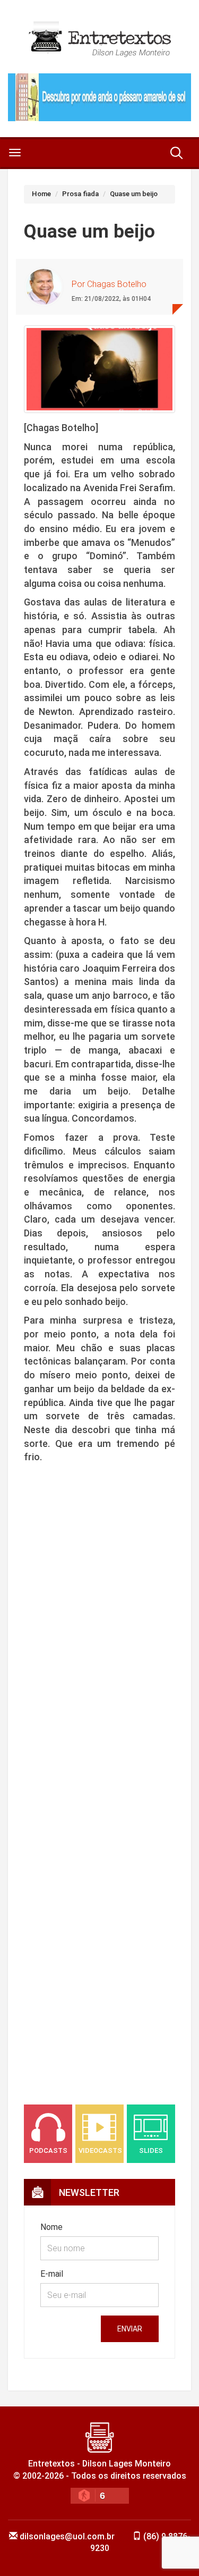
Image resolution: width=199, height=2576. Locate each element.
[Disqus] (99, 1652)
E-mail (52, 2274)
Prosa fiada (80, 194)
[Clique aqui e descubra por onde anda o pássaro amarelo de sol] (99, 97)
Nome (51, 2227)
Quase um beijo (134, 194)
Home (41, 194)
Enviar (130, 2329)
